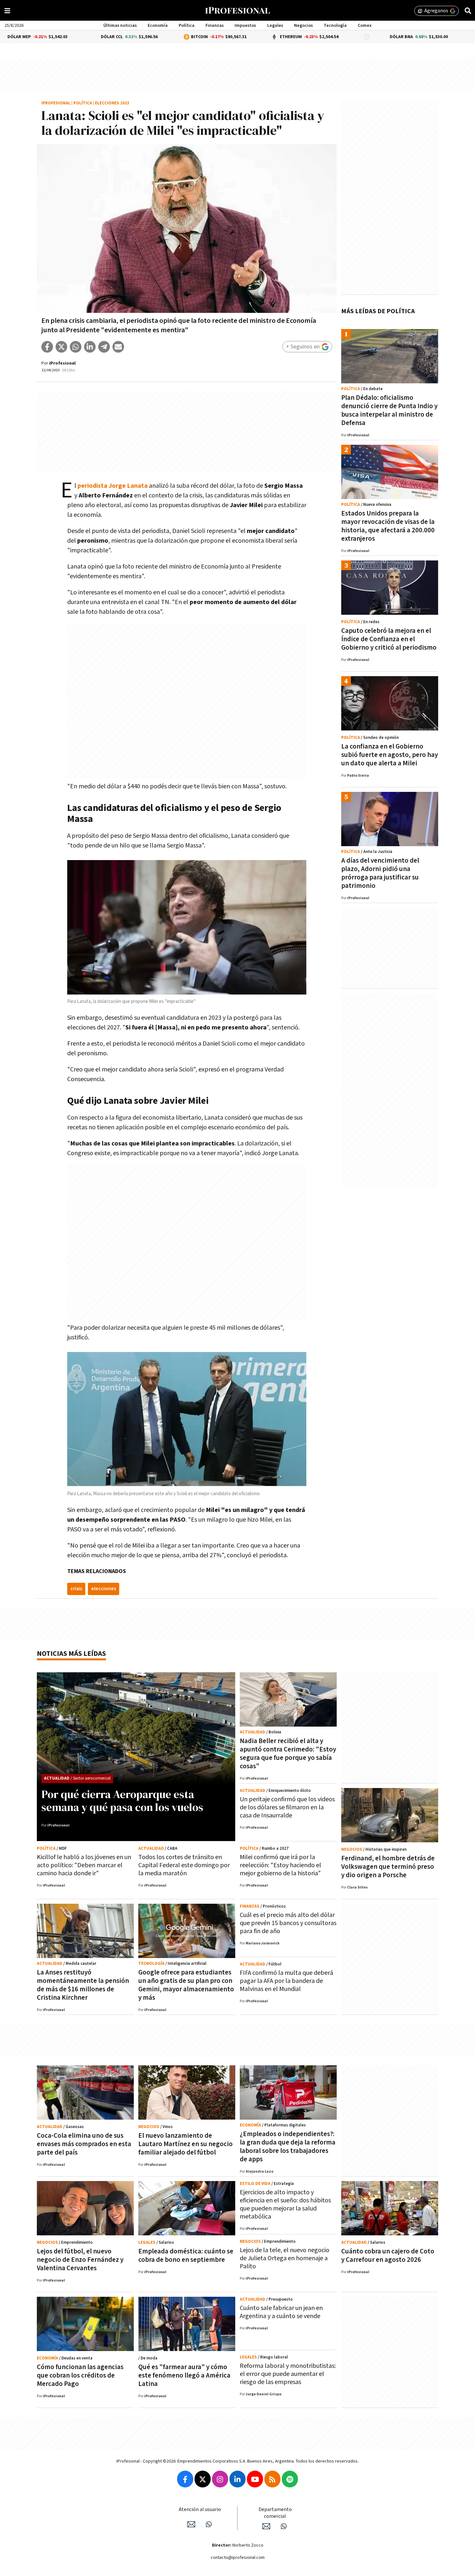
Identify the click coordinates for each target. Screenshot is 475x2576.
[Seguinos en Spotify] (290, 2479)
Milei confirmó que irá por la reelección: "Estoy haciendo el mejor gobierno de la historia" (280, 1865)
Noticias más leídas (71, 1654)
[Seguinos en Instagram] (220, 2479)
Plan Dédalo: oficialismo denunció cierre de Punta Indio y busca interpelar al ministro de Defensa (389, 410)
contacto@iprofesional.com (238, 2558)
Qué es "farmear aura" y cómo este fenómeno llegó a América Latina (184, 2375)
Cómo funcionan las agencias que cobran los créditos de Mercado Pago (80, 2375)
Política (187, 26)
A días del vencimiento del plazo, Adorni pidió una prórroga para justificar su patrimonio (380, 873)
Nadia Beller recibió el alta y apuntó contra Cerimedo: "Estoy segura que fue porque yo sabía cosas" (288, 1754)
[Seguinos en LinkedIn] (238, 2479)
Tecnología (335, 26)
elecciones (104, 1589)
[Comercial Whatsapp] (284, 2526)
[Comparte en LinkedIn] (90, 347)
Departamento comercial (275, 2513)
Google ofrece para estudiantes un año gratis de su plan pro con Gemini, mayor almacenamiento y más (186, 1985)
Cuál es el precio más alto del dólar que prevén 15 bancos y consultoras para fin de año (288, 1923)
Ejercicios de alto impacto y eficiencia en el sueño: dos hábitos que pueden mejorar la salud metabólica (285, 2204)
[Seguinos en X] (203, 2479)
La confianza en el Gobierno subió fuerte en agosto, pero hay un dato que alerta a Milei (390, 755)
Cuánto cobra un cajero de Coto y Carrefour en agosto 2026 (388, 2256)
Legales (275, 26)
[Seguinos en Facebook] (185, 2479)
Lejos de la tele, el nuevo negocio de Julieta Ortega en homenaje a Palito (285, 2258)
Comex (365, 26)
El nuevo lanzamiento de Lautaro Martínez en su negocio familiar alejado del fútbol (185, 2144)
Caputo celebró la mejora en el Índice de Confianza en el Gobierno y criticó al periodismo (389, 639)
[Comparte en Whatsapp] (76, 347)
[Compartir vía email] (118, 347)
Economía (158, 26)
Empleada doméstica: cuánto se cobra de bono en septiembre (186, 2256)
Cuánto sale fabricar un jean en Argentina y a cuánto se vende (281, 2312)
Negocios (303, 26)
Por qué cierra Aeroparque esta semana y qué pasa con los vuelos (122, 1801)
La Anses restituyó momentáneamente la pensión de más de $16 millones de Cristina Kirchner (83, 1985)
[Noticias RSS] (272, 2479)
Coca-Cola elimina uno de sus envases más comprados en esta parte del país (84, 2144)
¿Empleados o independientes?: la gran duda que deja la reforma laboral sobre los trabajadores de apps (288, 2147)
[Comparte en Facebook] (47, 347)
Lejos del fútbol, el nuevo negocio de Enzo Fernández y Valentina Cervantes (80, 2260)
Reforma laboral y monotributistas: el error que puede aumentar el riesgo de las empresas (288, 2374)
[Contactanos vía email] (191, 2524)
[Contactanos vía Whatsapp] (209, 2524)
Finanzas (215, 26)
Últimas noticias (120, 26)
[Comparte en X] (61, 347)
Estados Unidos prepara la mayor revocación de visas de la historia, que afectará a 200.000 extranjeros (388, 526)
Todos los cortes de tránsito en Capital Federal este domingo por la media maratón (184, 1865)
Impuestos (245, 26)
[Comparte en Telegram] (104, 347)
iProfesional (56, 103)
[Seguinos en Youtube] (255, 2479)
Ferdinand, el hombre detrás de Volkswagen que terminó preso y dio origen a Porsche (388, 1867)
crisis (76, 1589)
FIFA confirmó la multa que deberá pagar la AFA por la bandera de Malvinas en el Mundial (286, 1981)
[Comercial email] (266, 2526)
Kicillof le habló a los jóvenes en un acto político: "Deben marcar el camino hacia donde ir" (84, 1865)
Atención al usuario (200, 2510)
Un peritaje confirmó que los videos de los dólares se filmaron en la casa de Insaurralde (287, 1807)
